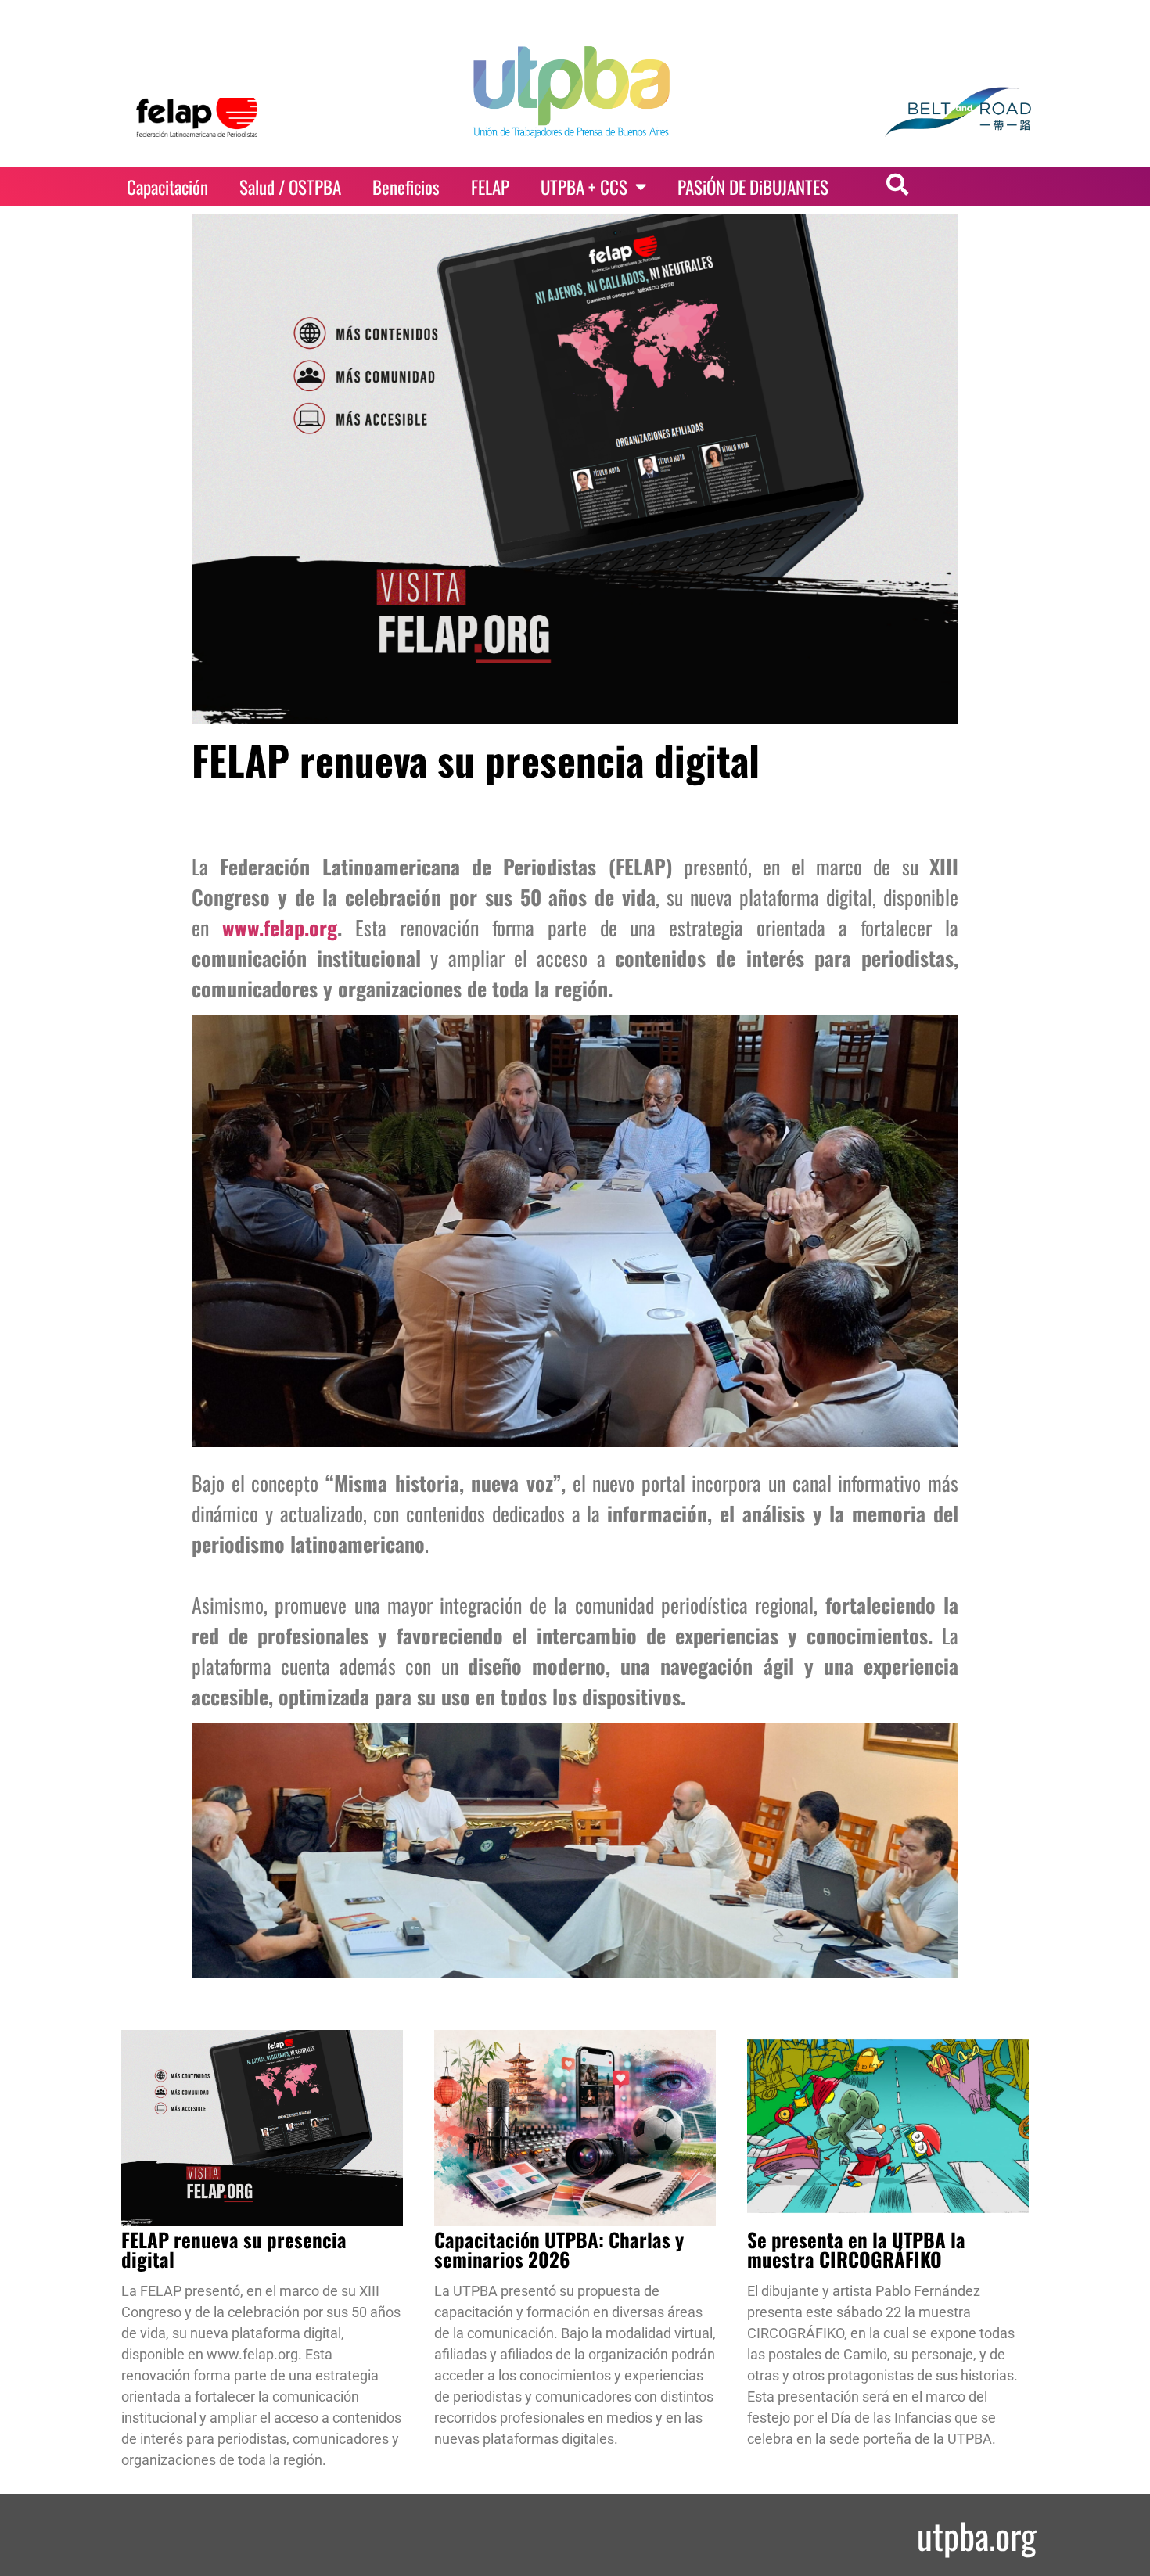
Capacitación (167, 187)
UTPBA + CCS (584, 187)
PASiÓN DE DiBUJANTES (753, 187)
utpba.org (977, 2535)
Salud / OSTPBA (290, 187)
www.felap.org (280, 927)
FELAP (490, 187)
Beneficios (406, 187)
